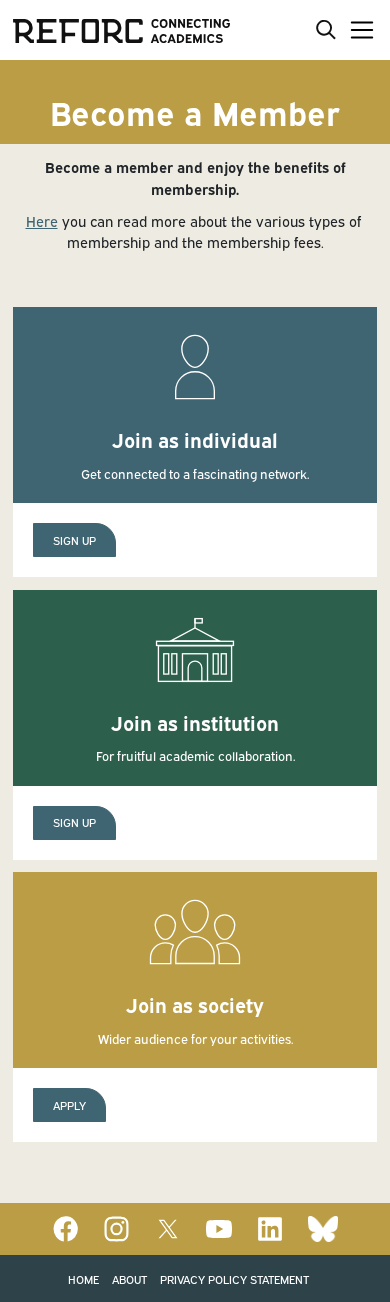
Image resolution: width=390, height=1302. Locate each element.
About (129, 1278)
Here (42, 220)
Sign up (74, 539)
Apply (69, 1104)
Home (83, 1278)
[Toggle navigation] (358, 29)
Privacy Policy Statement (234, 1278)
